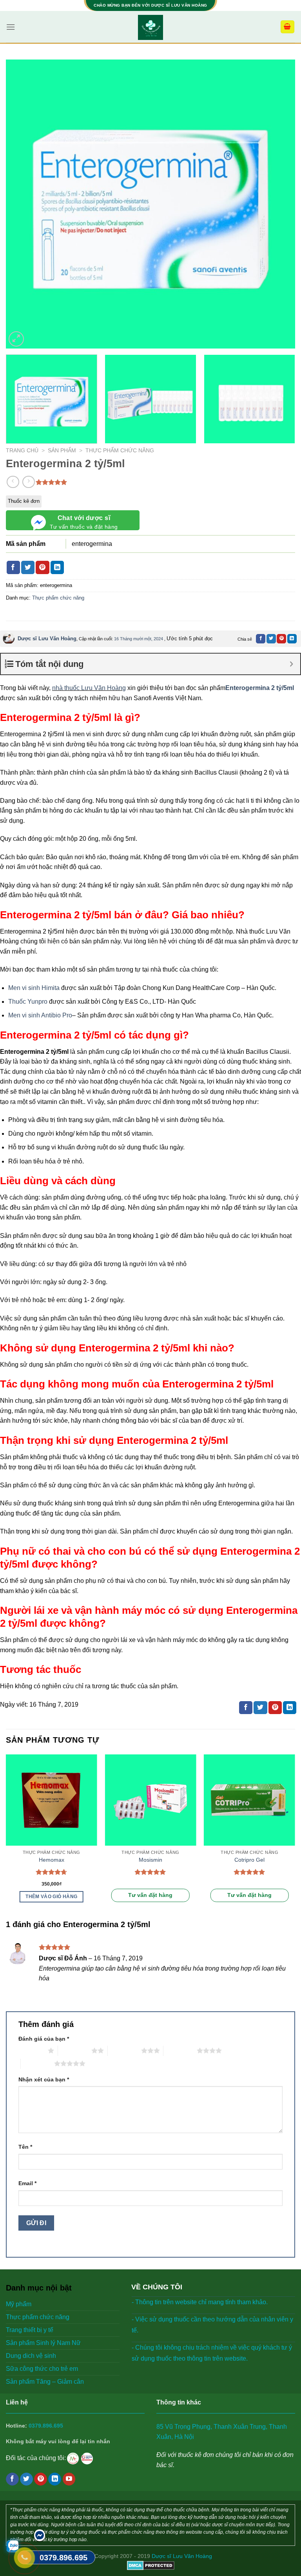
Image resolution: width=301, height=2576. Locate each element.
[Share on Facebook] (13, 567)
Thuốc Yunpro (28, 1002)
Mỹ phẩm (19, 2304)
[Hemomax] (52, 1800)
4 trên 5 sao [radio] (180, 2050)
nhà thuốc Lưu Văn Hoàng (89, 688)
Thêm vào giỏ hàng (51, 1897)
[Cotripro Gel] (249, 1800)
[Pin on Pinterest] (42, 567)
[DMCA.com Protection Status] (151, 2565)
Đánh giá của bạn (44, 2039)
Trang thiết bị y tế (30, 2330)
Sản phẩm (62, 451)
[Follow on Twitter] (26, 2479)
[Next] (279, 204)
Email (27, 2183)
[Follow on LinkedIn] (55, 2479)
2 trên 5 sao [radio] (75, 2050)
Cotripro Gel (249, 1860)
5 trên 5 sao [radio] (37, 2063)
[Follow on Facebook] (12, 2479)
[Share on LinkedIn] (57, 567)
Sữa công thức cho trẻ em (42, 2369)
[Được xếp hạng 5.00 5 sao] (150, 1872)
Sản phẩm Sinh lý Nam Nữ (43, 2343)
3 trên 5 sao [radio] (124, 2050)
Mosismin (150, 1860)
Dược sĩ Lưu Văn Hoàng (47, 639)
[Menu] (11, 27)
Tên (25, 2147)
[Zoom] (16, 339)
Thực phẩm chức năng (120, 451)
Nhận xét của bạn (44, 2079)
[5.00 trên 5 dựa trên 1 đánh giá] (52, 482)
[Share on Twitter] (28, 567)
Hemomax (52, 1860)
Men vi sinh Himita (34, 988)
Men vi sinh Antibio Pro (40, 1015)
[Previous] (22, 204)
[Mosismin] (150, 1800)
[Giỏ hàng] (288, 27)
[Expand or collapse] (291, 664)
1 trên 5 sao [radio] (31, 2050)
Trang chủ (22, 451)
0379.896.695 (46, 2426)
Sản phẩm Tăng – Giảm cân (45, 2382)
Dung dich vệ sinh (31, 2356)
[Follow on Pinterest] (41, 2479)
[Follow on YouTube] (69, 2479)
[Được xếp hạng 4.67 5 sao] (52, 1872)
